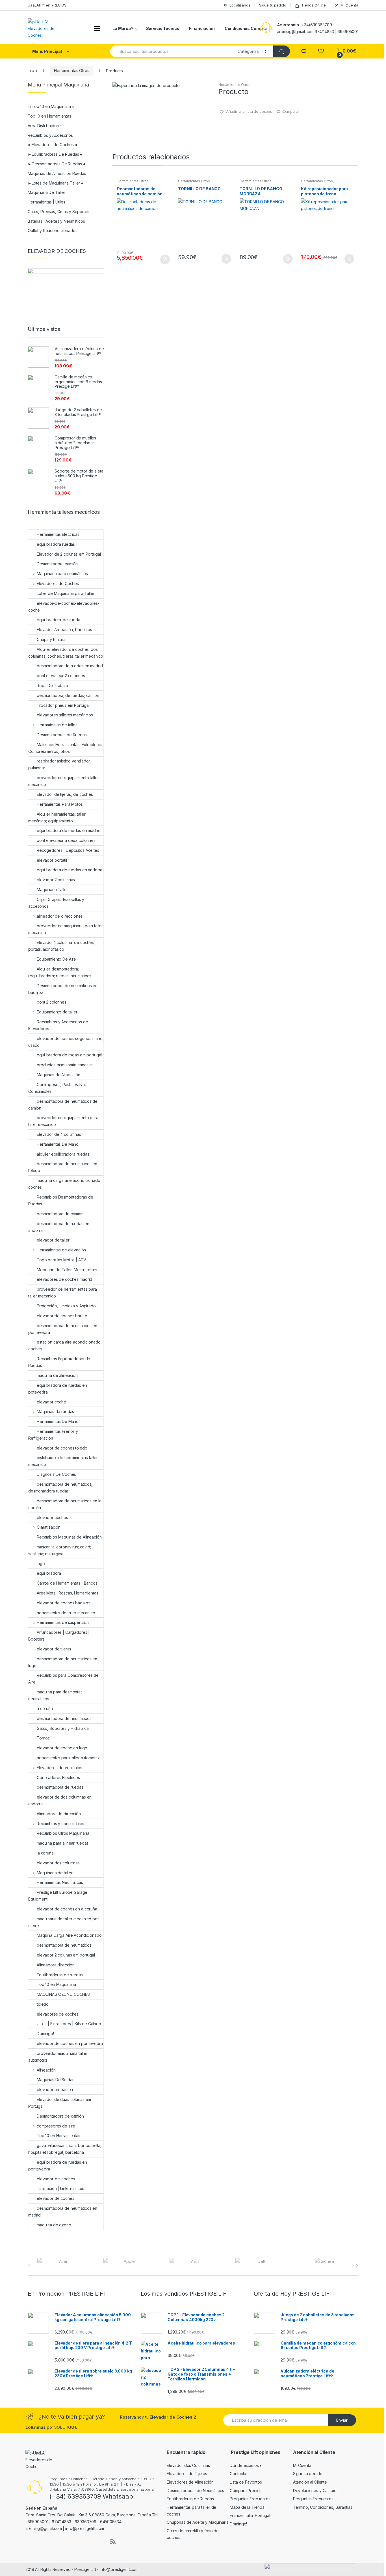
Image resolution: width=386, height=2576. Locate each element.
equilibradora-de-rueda (58, 620)
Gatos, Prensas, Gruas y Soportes (58, 212)
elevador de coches (55, 2198)
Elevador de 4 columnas (59, 1134)
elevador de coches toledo (62, 1448)
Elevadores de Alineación (190, 2482)
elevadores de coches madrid (64, 1279)
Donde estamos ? (246, 2465)
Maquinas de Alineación (58, 1075)
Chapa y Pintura (51, 639)
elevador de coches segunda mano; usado (66, 1042)
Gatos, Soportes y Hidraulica (63, 1728)
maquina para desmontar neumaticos (55, 1695)
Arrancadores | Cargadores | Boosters (59, 1636)
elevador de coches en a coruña (67, 1909)
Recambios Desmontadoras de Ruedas (61, 1200)
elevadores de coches (58, 2014)
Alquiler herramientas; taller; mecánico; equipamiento (57, 817)
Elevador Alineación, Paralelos (64, 630)
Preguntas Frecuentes (250, 2499)
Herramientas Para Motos (60, 804)
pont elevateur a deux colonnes (66, 840)
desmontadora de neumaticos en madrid (63, 2212)
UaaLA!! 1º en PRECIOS (47, 5)
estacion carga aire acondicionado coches (64, 1345)
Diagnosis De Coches (56, 1474)
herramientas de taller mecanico (66, 1613)
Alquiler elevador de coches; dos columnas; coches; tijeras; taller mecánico (66, 653)
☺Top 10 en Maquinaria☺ (51, 106)
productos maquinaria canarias (65, 1065)
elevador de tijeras (54, 1649)
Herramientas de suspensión (63, 1622)
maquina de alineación (57, 1375)
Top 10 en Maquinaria (56, 1984)
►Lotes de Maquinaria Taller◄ (56, 183)
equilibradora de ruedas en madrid (69, 830)
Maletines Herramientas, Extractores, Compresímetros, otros (66, 748)
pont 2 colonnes (52, 1002)
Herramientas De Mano (58, 1144)
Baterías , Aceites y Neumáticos (56, 221)
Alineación (46, 2070)
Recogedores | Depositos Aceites (68, 850)
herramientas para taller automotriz (68, 1758)
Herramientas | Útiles (46, 202)
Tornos (43, 1738)
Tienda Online (313, 5)
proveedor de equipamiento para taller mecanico (63, 1121)
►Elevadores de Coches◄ (53, 145)
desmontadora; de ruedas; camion (68, 695)
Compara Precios (246, 2491)
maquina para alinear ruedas (63, 1843)
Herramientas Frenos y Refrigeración (53, 1435)
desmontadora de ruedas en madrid (70, 666)
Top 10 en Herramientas (49, 116)
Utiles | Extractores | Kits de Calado (69, 2024)
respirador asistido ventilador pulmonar (59, 764)
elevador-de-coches (56, 2179)
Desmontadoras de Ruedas (62, 735)
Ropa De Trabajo (52, 685)
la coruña (45, 1853)
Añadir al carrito (165, 259)
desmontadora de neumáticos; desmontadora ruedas (60, 1488)
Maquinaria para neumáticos (62, 574)
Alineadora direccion (56, 1965)
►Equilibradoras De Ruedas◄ (55, 154)
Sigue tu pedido (273, 5)
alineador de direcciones (60, 916)
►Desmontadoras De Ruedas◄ (57, 164)
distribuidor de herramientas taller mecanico (63, 1461)
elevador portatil (52, 860)
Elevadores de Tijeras (187, 2474)
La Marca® (123, 28)
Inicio (32, 71)
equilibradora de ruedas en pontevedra (58, 2166)
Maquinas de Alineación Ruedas (57, 173)
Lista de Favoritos (246, 2482)
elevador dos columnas (58, 1863)
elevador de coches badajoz (63, 1603)
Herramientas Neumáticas (60, 1882)
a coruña (45, 1709)
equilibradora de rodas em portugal (69, 1055)
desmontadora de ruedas (60, 1787)
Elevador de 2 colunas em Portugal (69, 554)
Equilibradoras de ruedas (60, 1975)
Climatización (49, 1527)
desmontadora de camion (60, 1214)
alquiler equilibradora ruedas (63, 1154)
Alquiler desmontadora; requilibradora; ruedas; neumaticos (60, 972)
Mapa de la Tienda (247, 2507)
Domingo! (45, 2034)
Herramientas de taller (57, 725)
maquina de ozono (54, 2225)
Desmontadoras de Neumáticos (195, 2491)
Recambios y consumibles (60, 1824)
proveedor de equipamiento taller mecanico (64, 781)
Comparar (291, 111)
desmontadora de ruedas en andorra (59, 1227)
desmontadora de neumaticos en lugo (63, 1662)
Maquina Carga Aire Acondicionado (69, 1935)
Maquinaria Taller (52, 890)
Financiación (202, 28)
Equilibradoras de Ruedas (190, 2499)
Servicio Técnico (163, 28)
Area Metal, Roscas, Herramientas (68, 1593)
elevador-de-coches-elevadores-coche (64, 607)
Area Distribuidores (45, 126)
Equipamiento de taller (57, 1012)
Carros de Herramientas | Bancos (67, 1583)
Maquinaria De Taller (46, 192)
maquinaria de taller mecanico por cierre (63, 1922)
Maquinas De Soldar (55, 2080)
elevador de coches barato (62, 1316)
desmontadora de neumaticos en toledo (63, 1167)
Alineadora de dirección (59, 1814)
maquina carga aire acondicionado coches (64, 1184)
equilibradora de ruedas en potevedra (58, 1389)
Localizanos (240, 5)
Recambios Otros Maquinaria (63, 1833)
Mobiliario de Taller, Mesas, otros (67, 1270)
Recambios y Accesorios (50, 135)
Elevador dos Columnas (188, 2465)
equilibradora (49, 1573)
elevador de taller (53, 1240)
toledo (43, 2004)
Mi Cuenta (349, 5)
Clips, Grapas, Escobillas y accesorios (56, 903)
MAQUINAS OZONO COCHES (63, 1994)
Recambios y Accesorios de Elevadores (58, 1025)
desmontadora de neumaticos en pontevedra (63, 1329)
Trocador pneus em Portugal (63, 705)
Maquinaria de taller (55, 1873)
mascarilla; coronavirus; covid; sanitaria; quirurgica (60, 1550)
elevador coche (51, 1402)
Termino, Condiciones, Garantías (323, 2507)
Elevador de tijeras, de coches (65, 794)
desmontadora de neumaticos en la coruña (65, 1504)
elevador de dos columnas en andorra (60, 1800)
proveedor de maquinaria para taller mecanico (66, 929)
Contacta (238, 2474)
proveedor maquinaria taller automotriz (58, 2057)
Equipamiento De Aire (56, 959)
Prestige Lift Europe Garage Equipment (58, 1896)
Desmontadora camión (57, 564)
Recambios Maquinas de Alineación (69, 1537)
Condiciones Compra (246, 28)
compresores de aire (56, 2126)
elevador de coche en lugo (62, 1748)
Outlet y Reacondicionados (53, 230)
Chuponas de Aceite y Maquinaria (198, 2522)
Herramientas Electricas (58, 534)
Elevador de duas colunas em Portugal (60, 2103)
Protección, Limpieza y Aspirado (66, 1306)
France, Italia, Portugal (250, 2515)
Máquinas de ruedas (55, 1412)
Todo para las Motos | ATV (61, 1260)
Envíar (342, 2420)
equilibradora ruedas (56, 544)
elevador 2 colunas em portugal (66, 1955)
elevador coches (52, 1517)
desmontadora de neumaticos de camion (63, 1105)
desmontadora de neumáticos (64, 1718)
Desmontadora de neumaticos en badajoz (63, 989)
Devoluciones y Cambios (316, 2491)
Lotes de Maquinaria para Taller (66, 593)
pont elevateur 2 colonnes (61, 676)
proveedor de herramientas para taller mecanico (63, 1293)
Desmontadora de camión (60, 2116)
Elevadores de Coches (58, 583)
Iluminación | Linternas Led (61, 2188)
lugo (41, 1564)
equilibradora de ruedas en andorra (70, 870)
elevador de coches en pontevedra (70, 2043)
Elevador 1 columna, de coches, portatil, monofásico (62, 946)
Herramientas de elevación (61, 1250)
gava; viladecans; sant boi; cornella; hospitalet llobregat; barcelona (65, 2149)
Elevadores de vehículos (59, 1768)
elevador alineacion (55, 2089)
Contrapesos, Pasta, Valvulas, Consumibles (59, 1088)
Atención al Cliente (310, 2482)
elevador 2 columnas (56, 880)
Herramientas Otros (71, 71)
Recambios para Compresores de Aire (63, 1679)
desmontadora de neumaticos (64, 1945)
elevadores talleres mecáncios (65, 715)
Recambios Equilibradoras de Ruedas (59, 1362)
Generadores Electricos (58, 1777)
